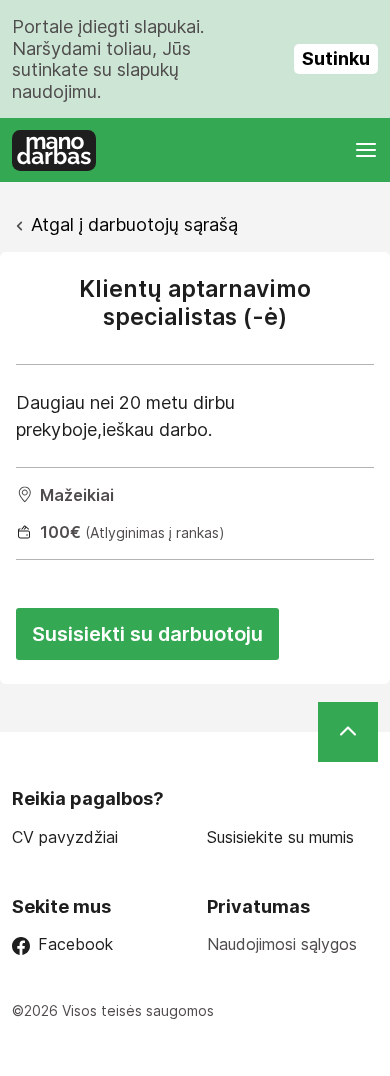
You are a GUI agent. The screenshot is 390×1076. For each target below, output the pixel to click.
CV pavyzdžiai (65, 837)
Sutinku (336, 58)
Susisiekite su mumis (280, 837)
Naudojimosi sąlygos (282, 944)
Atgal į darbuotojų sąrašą (134, 224)
